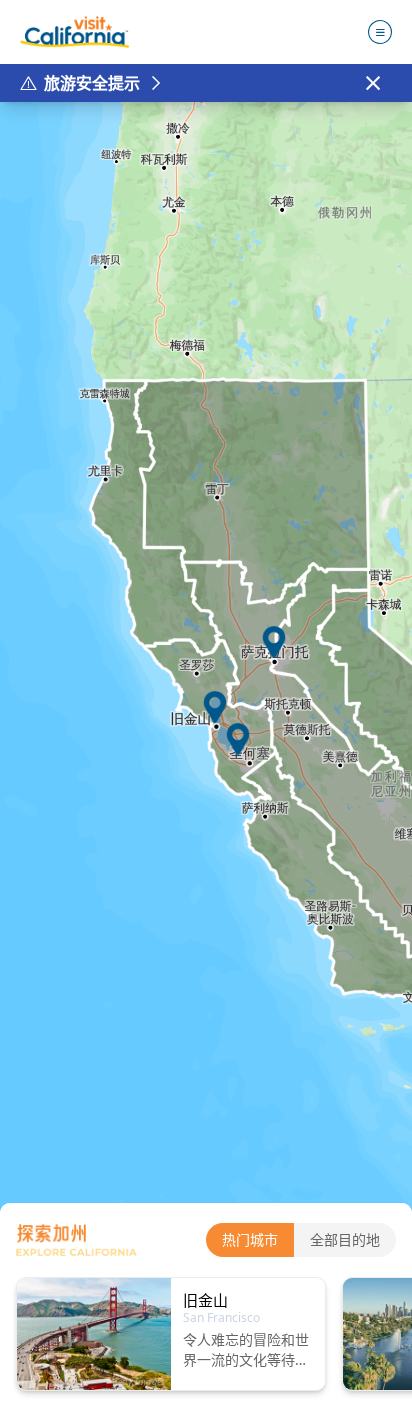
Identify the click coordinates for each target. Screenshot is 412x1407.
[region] (206, 754)
